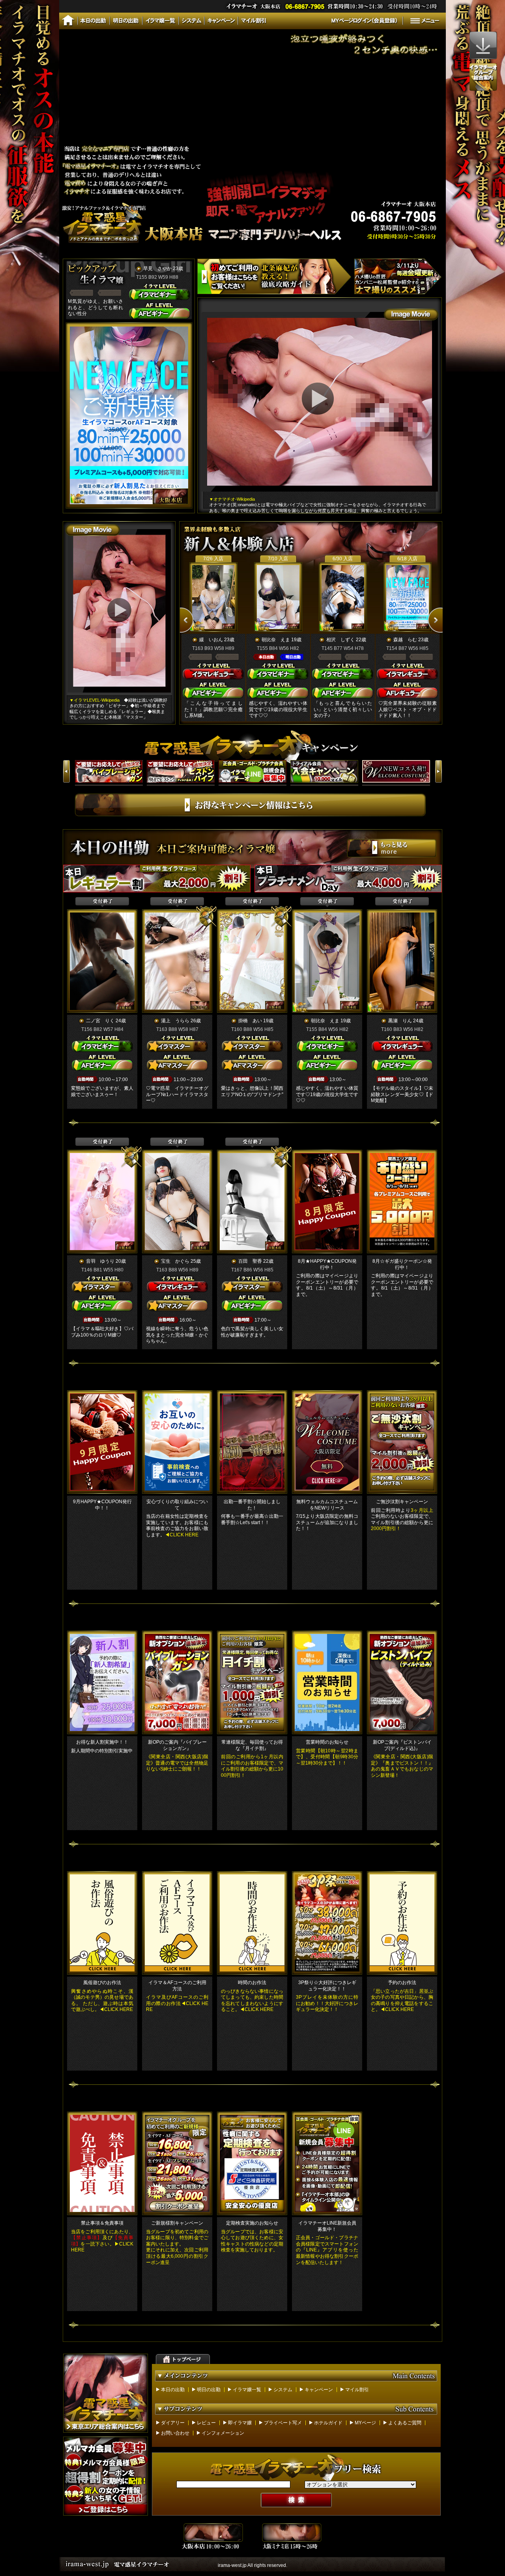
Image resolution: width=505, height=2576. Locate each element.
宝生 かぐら (175, 1261)
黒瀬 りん (400, 1021)
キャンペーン (319, 2390)
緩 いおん (211, 640)
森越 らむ (405, 640)
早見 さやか (157, 268)
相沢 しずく (340, 640)
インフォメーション (223, 2433)
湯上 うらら (175, 1021)
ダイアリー (173, 2423)
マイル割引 (357, 2390)
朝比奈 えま (276, 640)
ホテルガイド (328, 2423)
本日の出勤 (173, 2390)
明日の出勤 (209, 2390)
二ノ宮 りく (100, 1021)
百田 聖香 (250, 1261)
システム (283, 2390)
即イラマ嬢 (240, 2423)
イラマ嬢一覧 (247, 2390)
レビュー (206, 2423)
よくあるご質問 (405, 2423)
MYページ (365, 2423)
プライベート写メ (283, 2423)
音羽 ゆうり (100, 1261)
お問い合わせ (175, 2433)
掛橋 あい (250, 1021)
